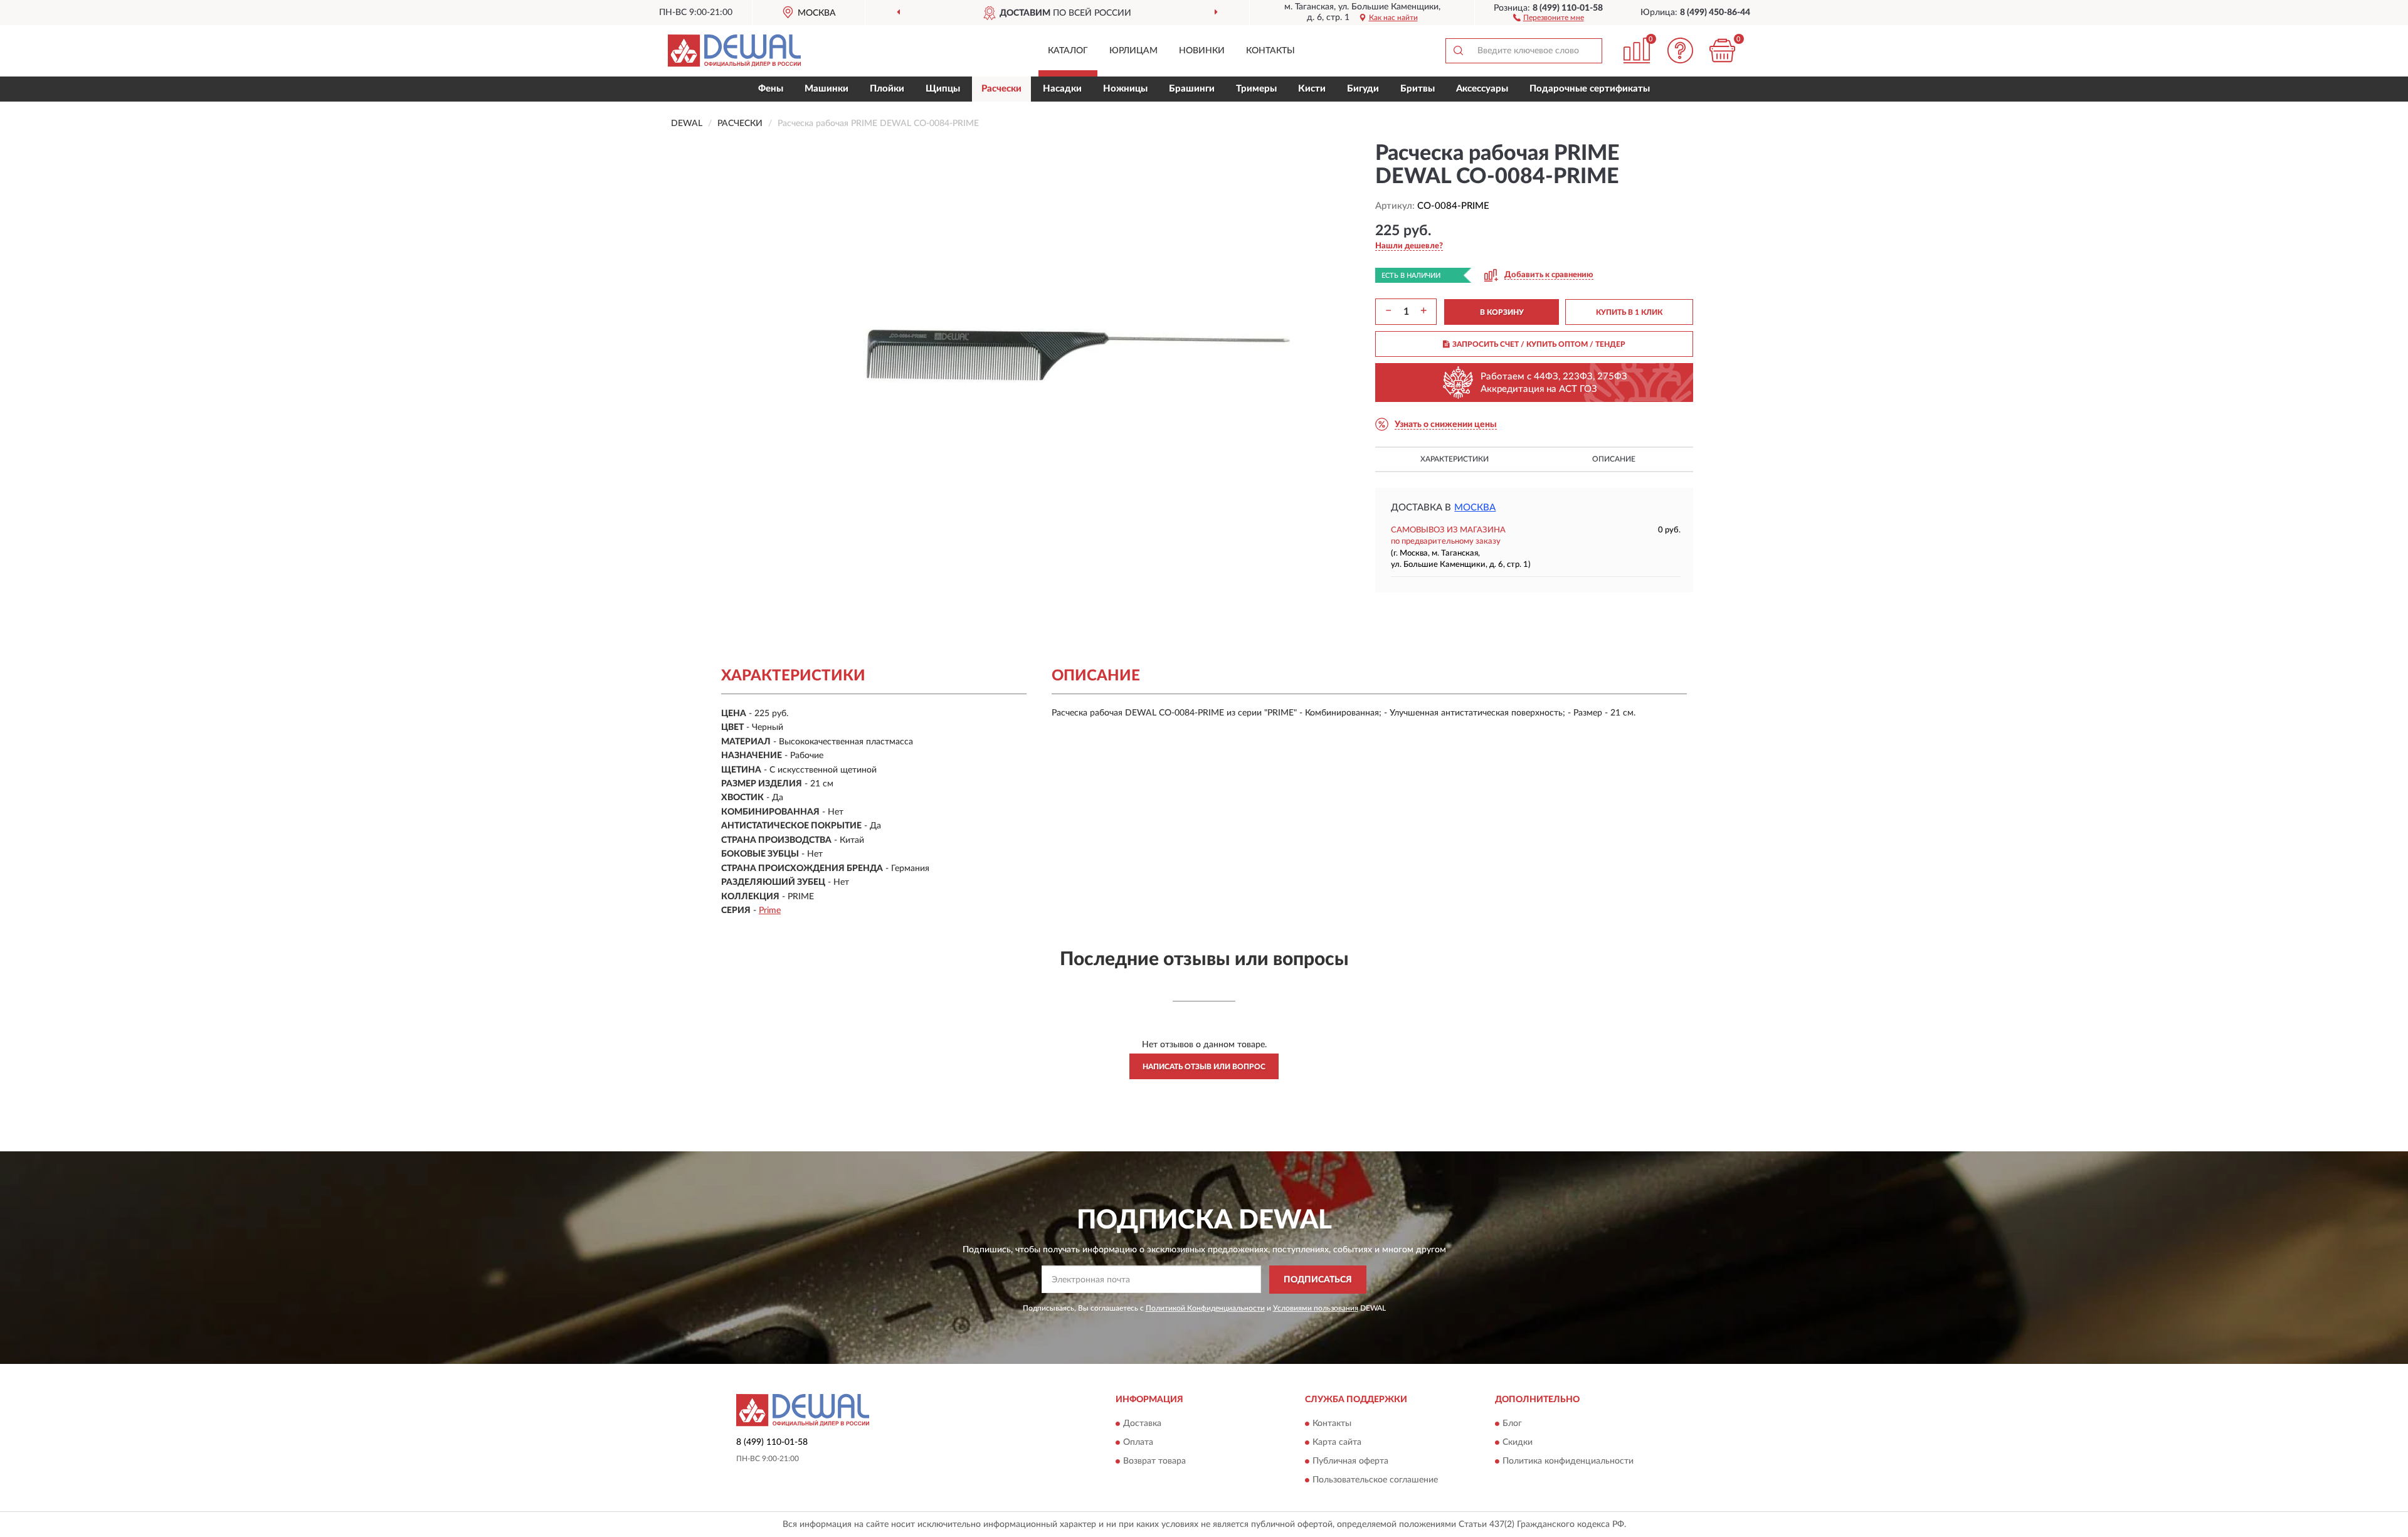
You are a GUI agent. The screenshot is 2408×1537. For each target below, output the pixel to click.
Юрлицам (1133, 51)
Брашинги (1192, 89)
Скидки (1518, 1443)
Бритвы (1418, 89)
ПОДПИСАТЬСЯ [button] (1318, 1280)
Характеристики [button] (1455, 459)
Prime (770, 911)
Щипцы (943, 89)
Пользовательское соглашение (1375, 1481)
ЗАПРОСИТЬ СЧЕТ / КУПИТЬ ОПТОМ (1539, 344)
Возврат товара (1154, 1462)
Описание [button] (1614, 459)
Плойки (887, 89)
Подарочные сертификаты (1590, 89)
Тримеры (1256, 89)
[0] (1723, 50)
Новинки (1202, 51)
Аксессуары (1482, 89)
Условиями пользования (1316, 1308)
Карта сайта (1337, 1443)
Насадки (1062, 89)
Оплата (1138, 1443)
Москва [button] (1475, 508)
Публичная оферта (1350, 1462)
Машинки (826, 89)
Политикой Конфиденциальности (1205, 1308)
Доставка (1142, 1424)
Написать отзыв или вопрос (1204, 1067)
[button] (1549, 17)
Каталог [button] (1068, 51)
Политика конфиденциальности (1568, 1462)
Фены (771, 89)
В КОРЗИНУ (1502, 312)
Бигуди (1363, 89)
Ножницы (1125, 89)
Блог (1512, 1424)
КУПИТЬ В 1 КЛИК (1629, 312)
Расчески (1001, 89)
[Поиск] (1458, 51)
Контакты (1270, 51)
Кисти (1312, 89)
